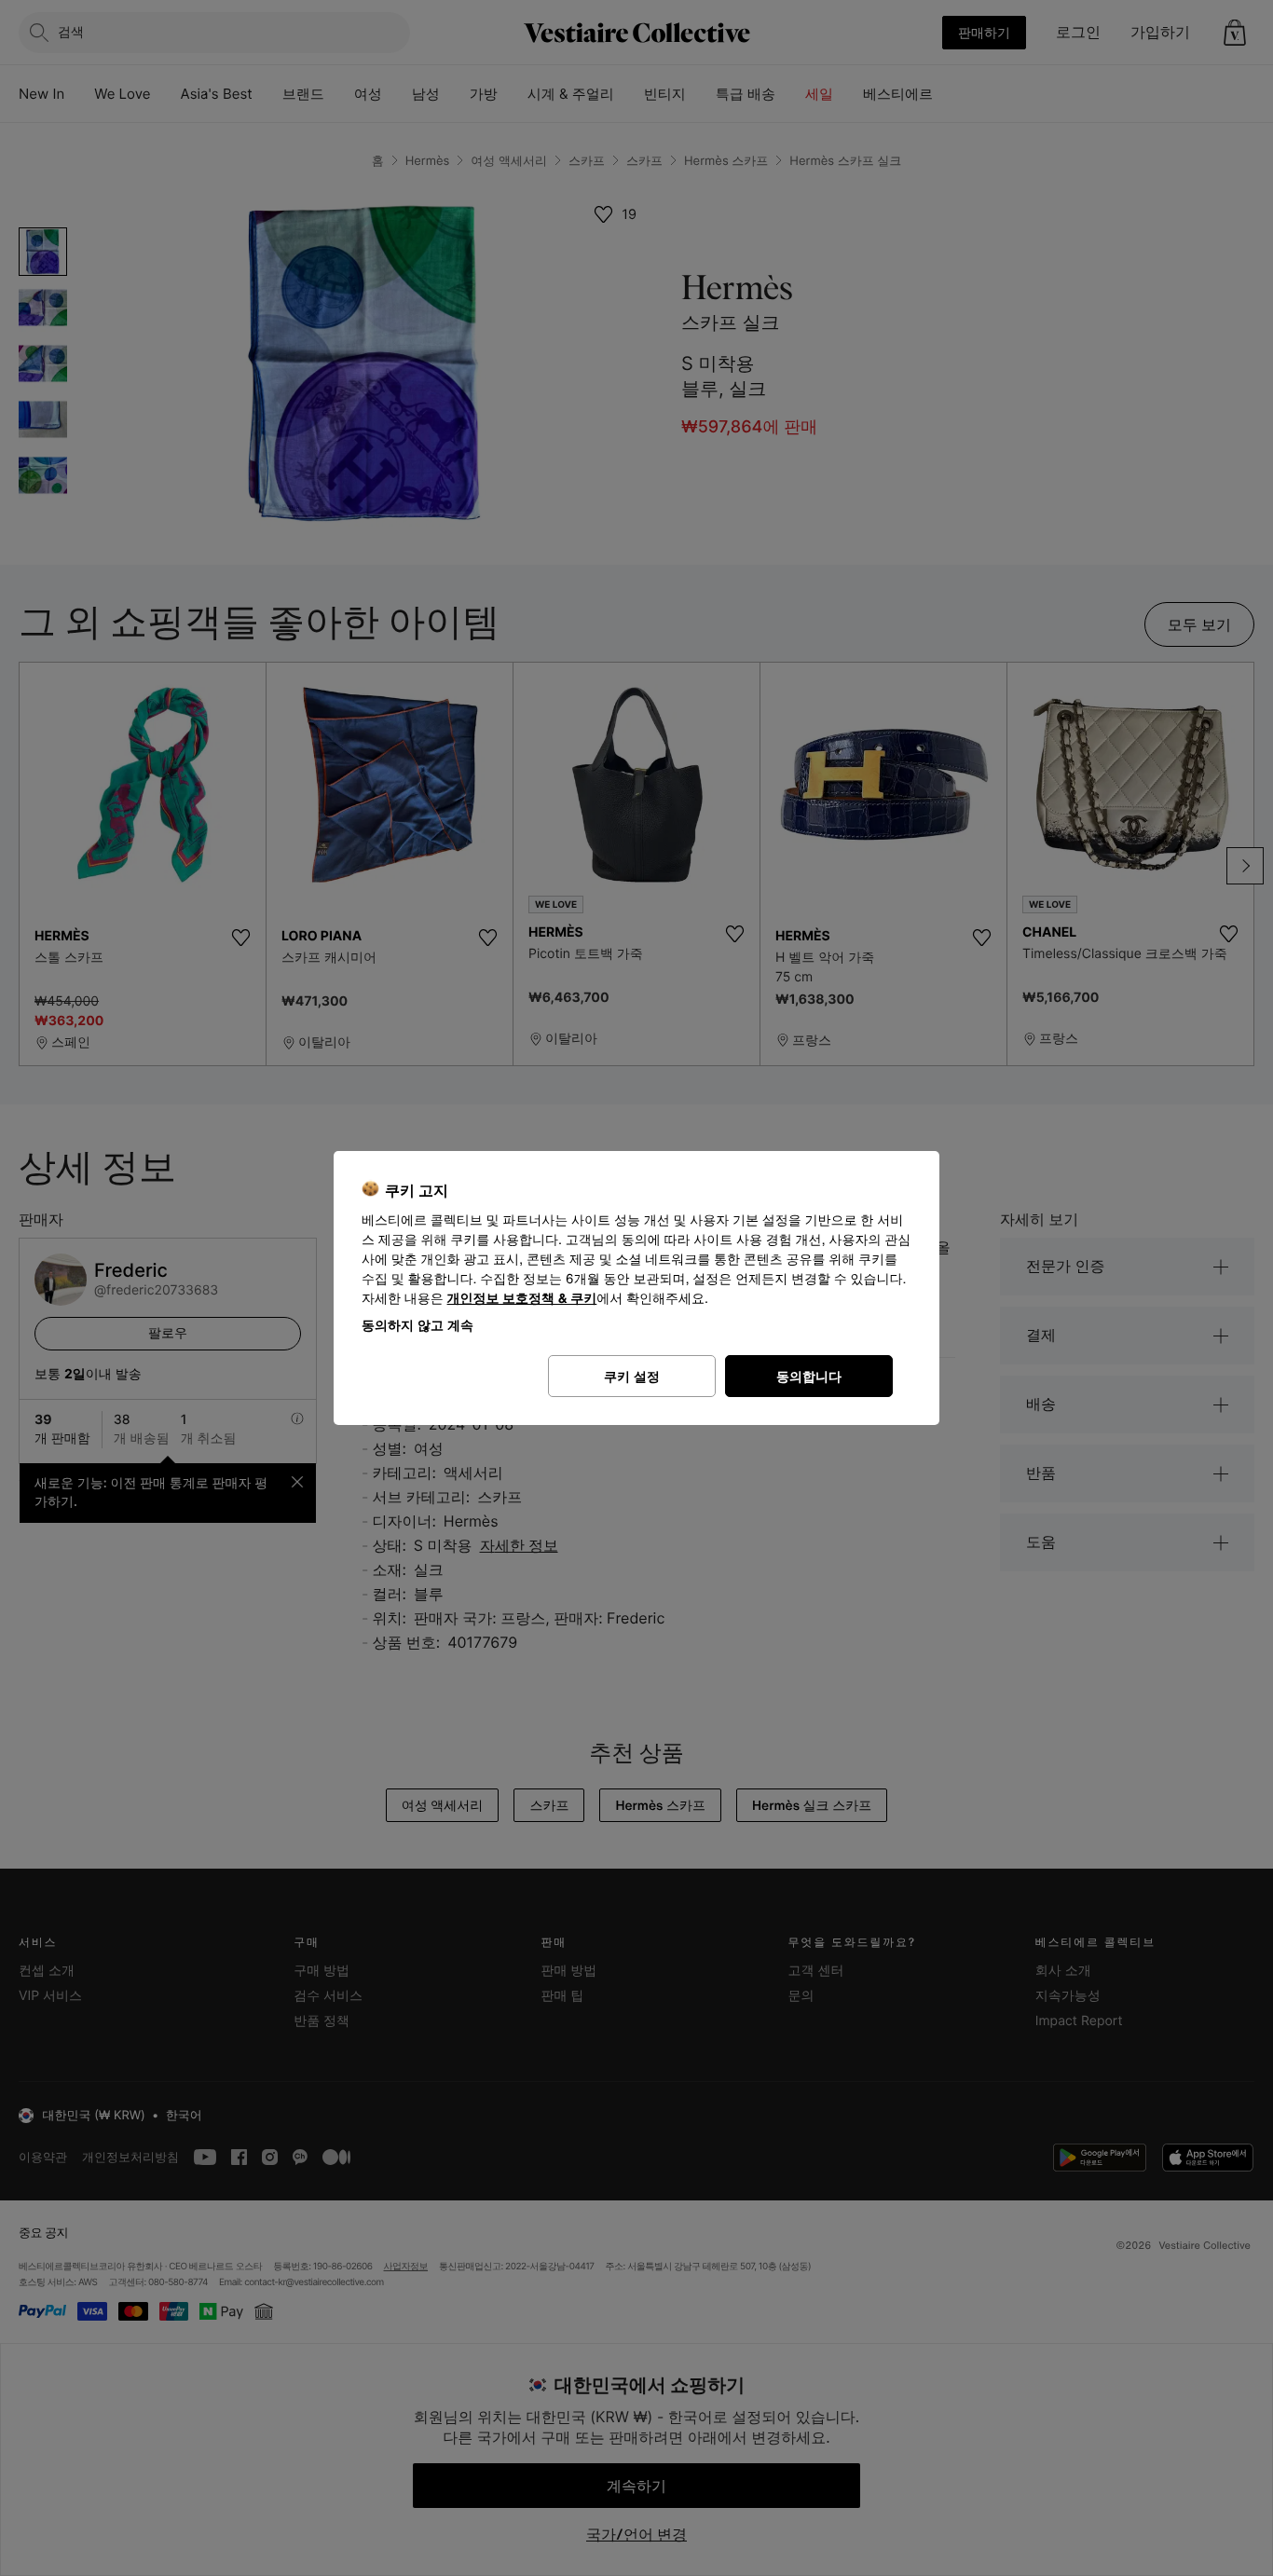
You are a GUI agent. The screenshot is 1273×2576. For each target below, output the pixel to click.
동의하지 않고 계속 (417, 1325)
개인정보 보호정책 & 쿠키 (522, 1299)
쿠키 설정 (632, 1376)
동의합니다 (809, 1376)
